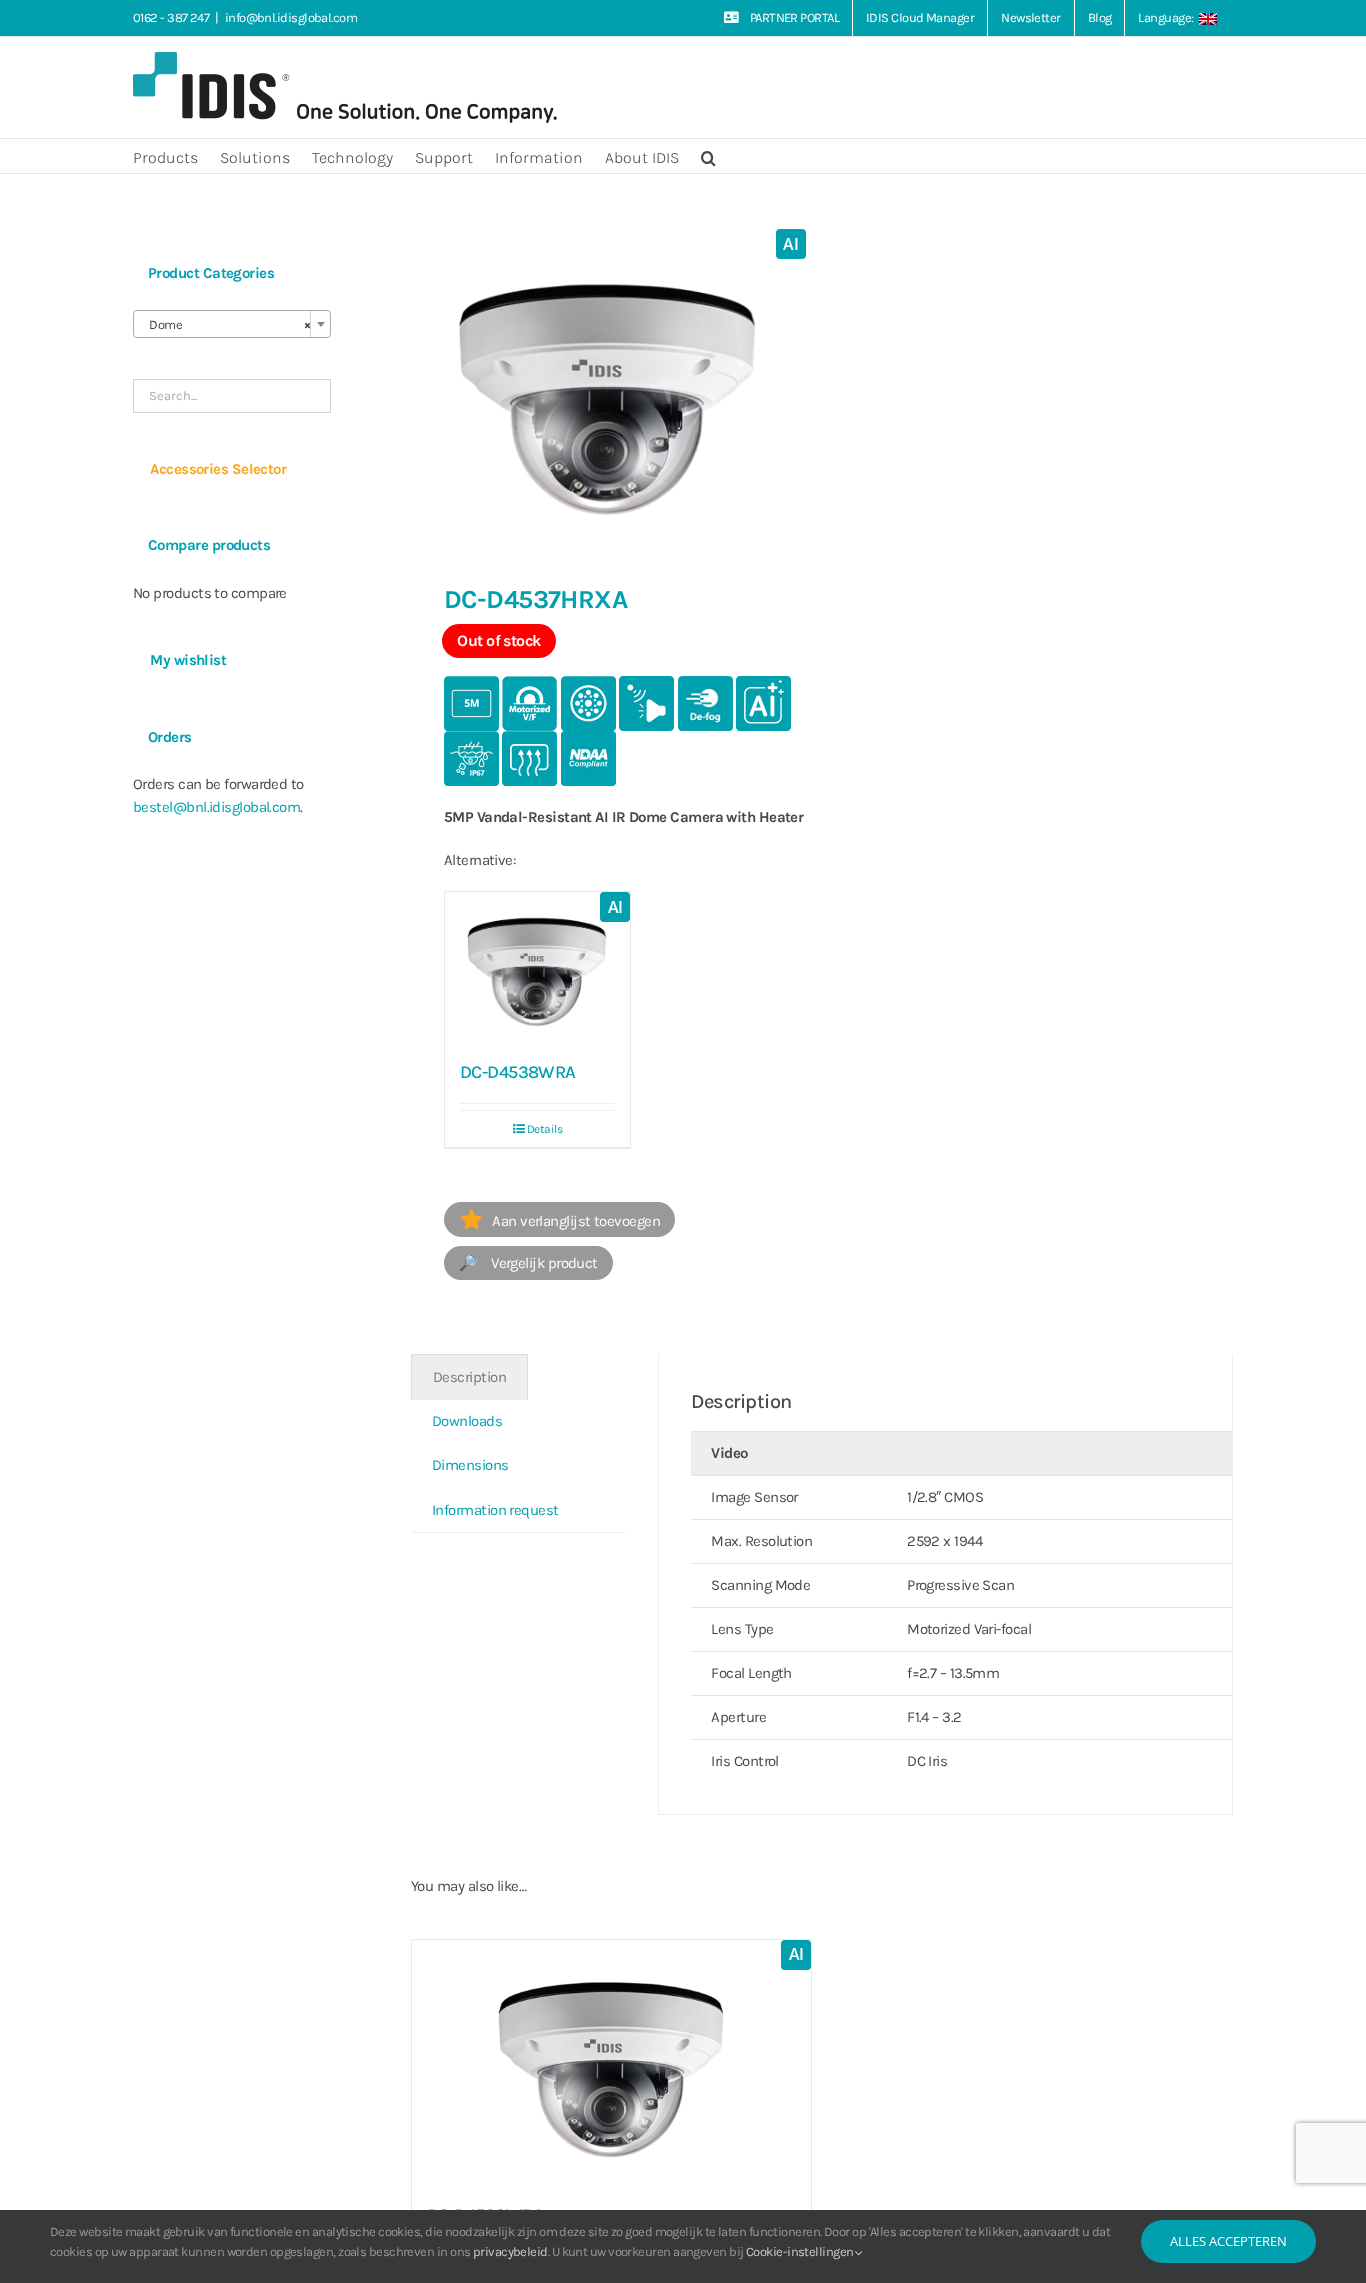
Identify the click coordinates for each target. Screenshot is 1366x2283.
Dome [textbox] (226, 324)
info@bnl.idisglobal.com (291, 17)
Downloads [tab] (467, 1421)
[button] (708, 156)
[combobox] (232, 324)
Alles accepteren (1228, 2241)
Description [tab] (469, 1377)
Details (544, 1129)
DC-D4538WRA (518, 1072)
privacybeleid (510, 2251)
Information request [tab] (495, 1510)
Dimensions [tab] (470, 1465)
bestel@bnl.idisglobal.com (216, 807)
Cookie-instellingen (801, 2251)
